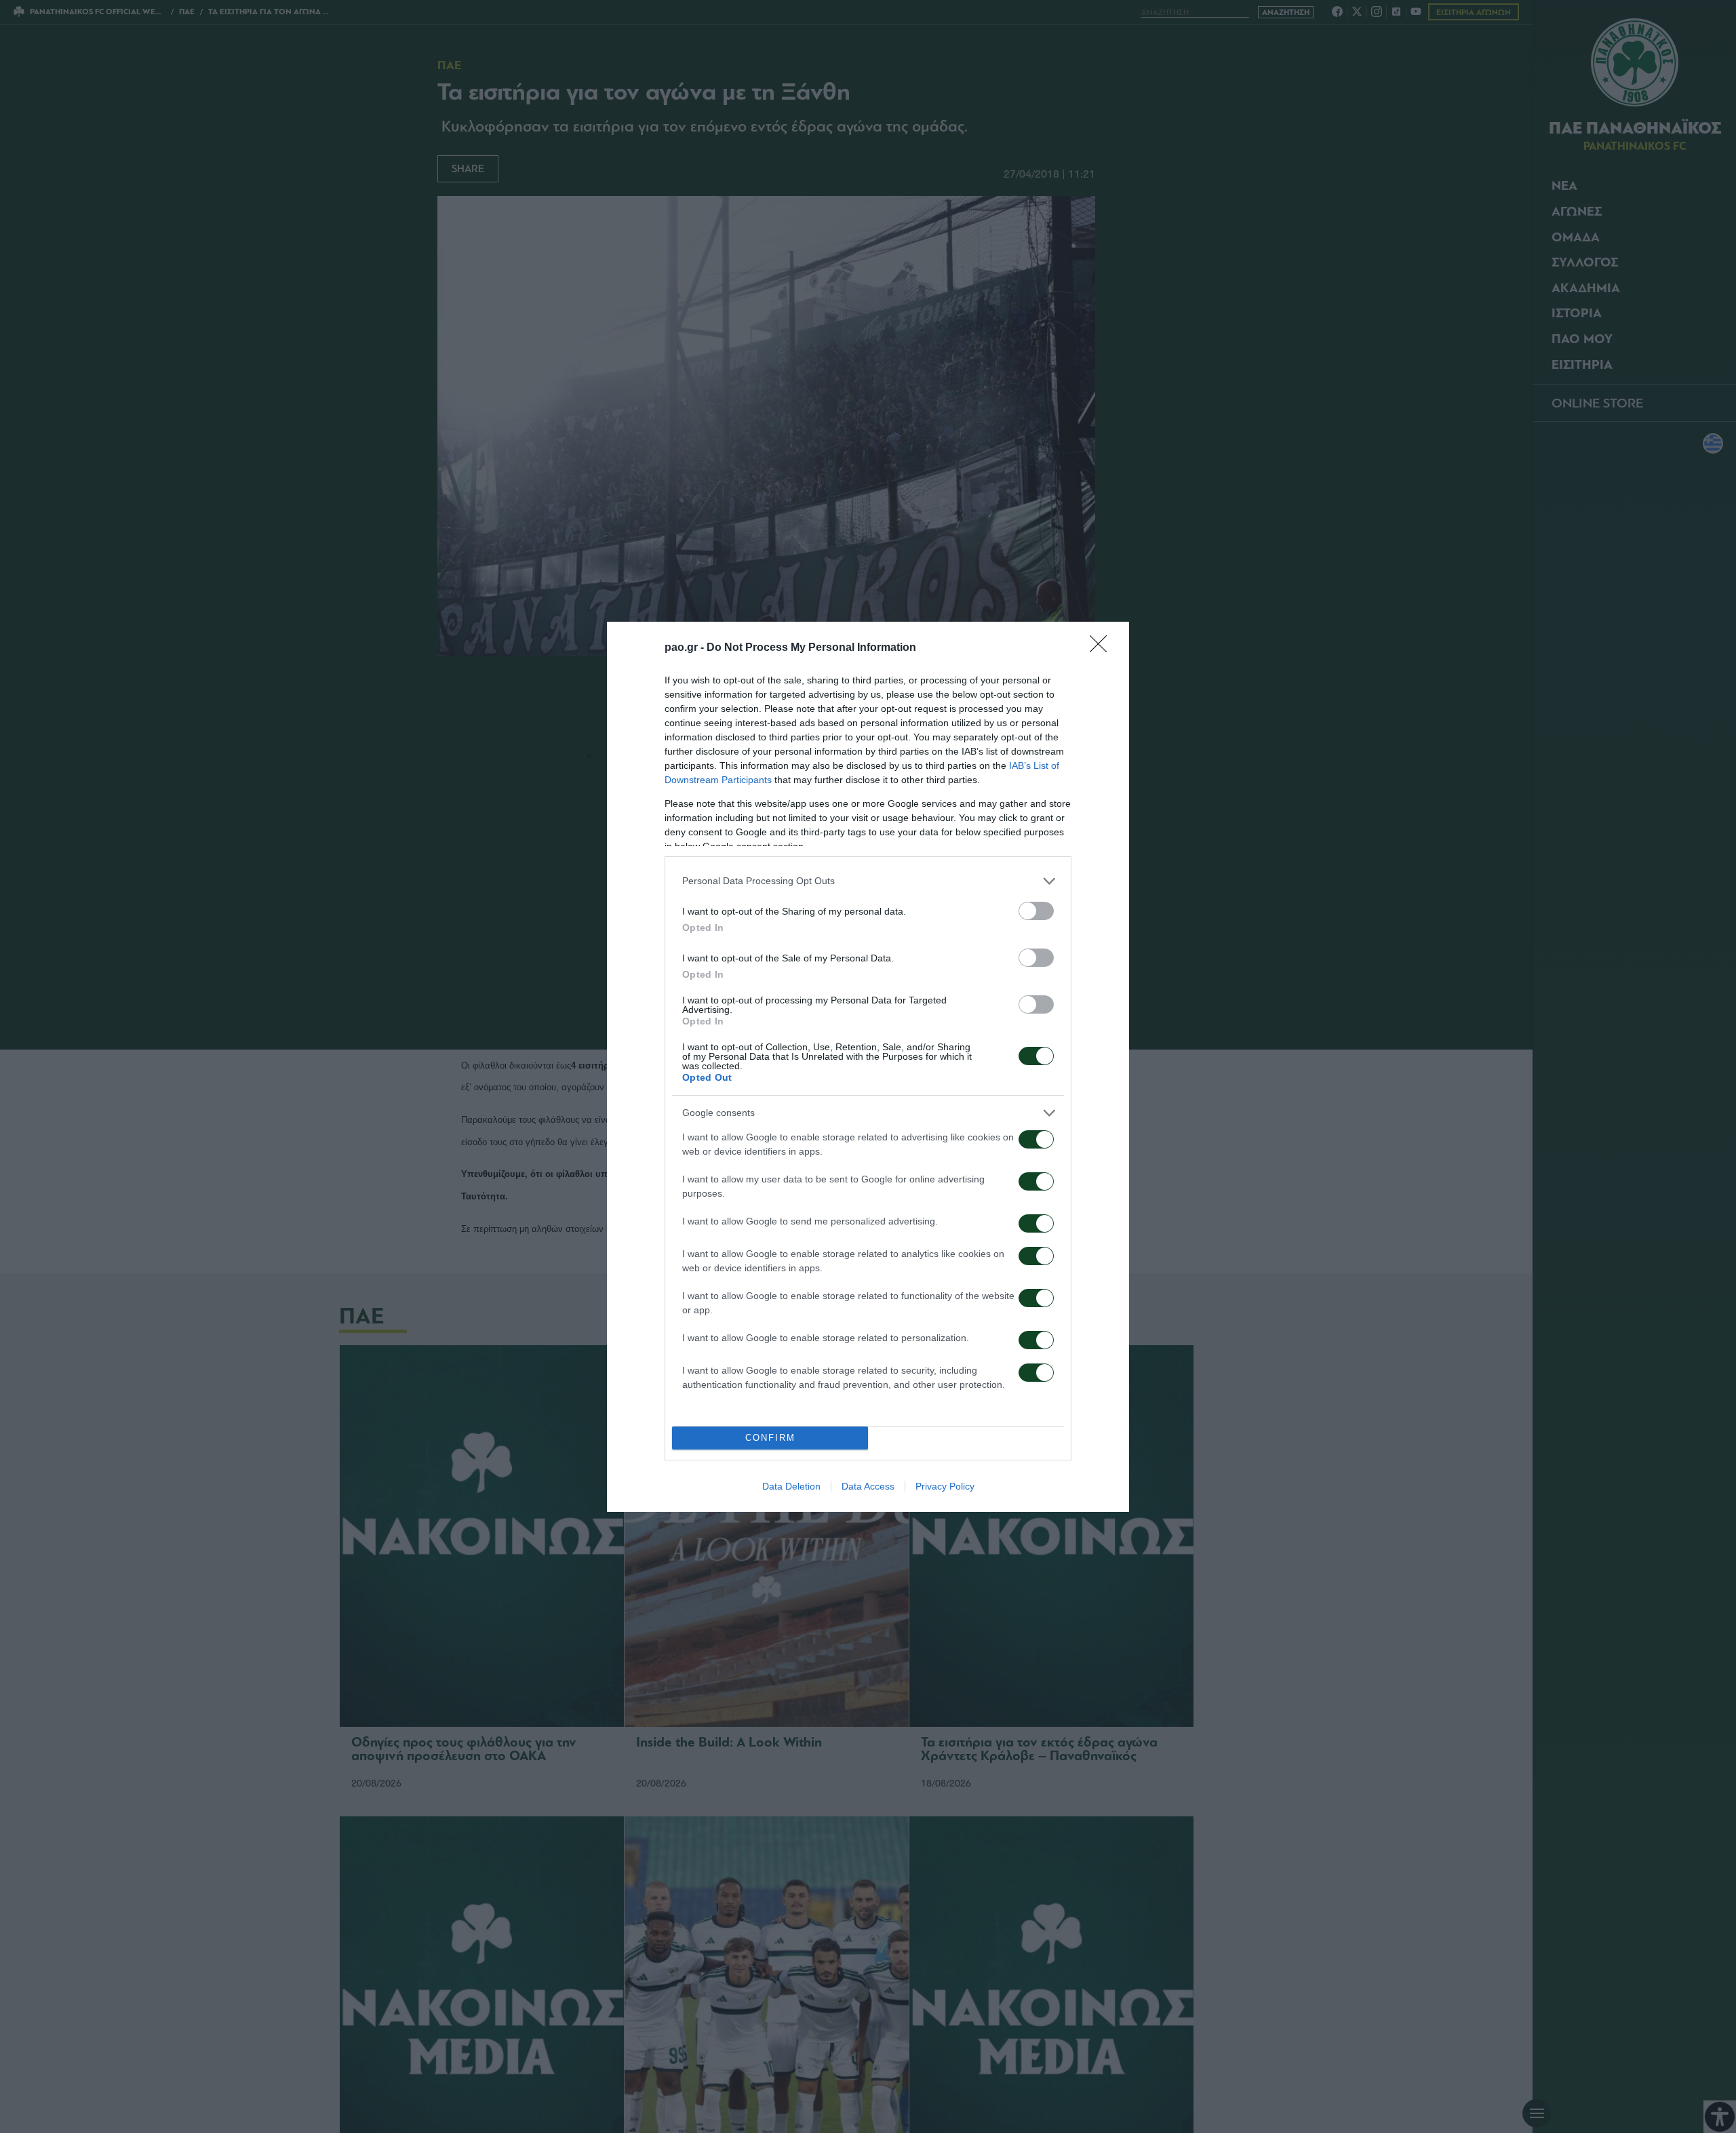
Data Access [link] (868, 1486)
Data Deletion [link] (791, 1486)
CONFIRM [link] (770, 1438)
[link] (1103, 648)
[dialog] (868, 1067)
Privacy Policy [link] (945, 1486)
